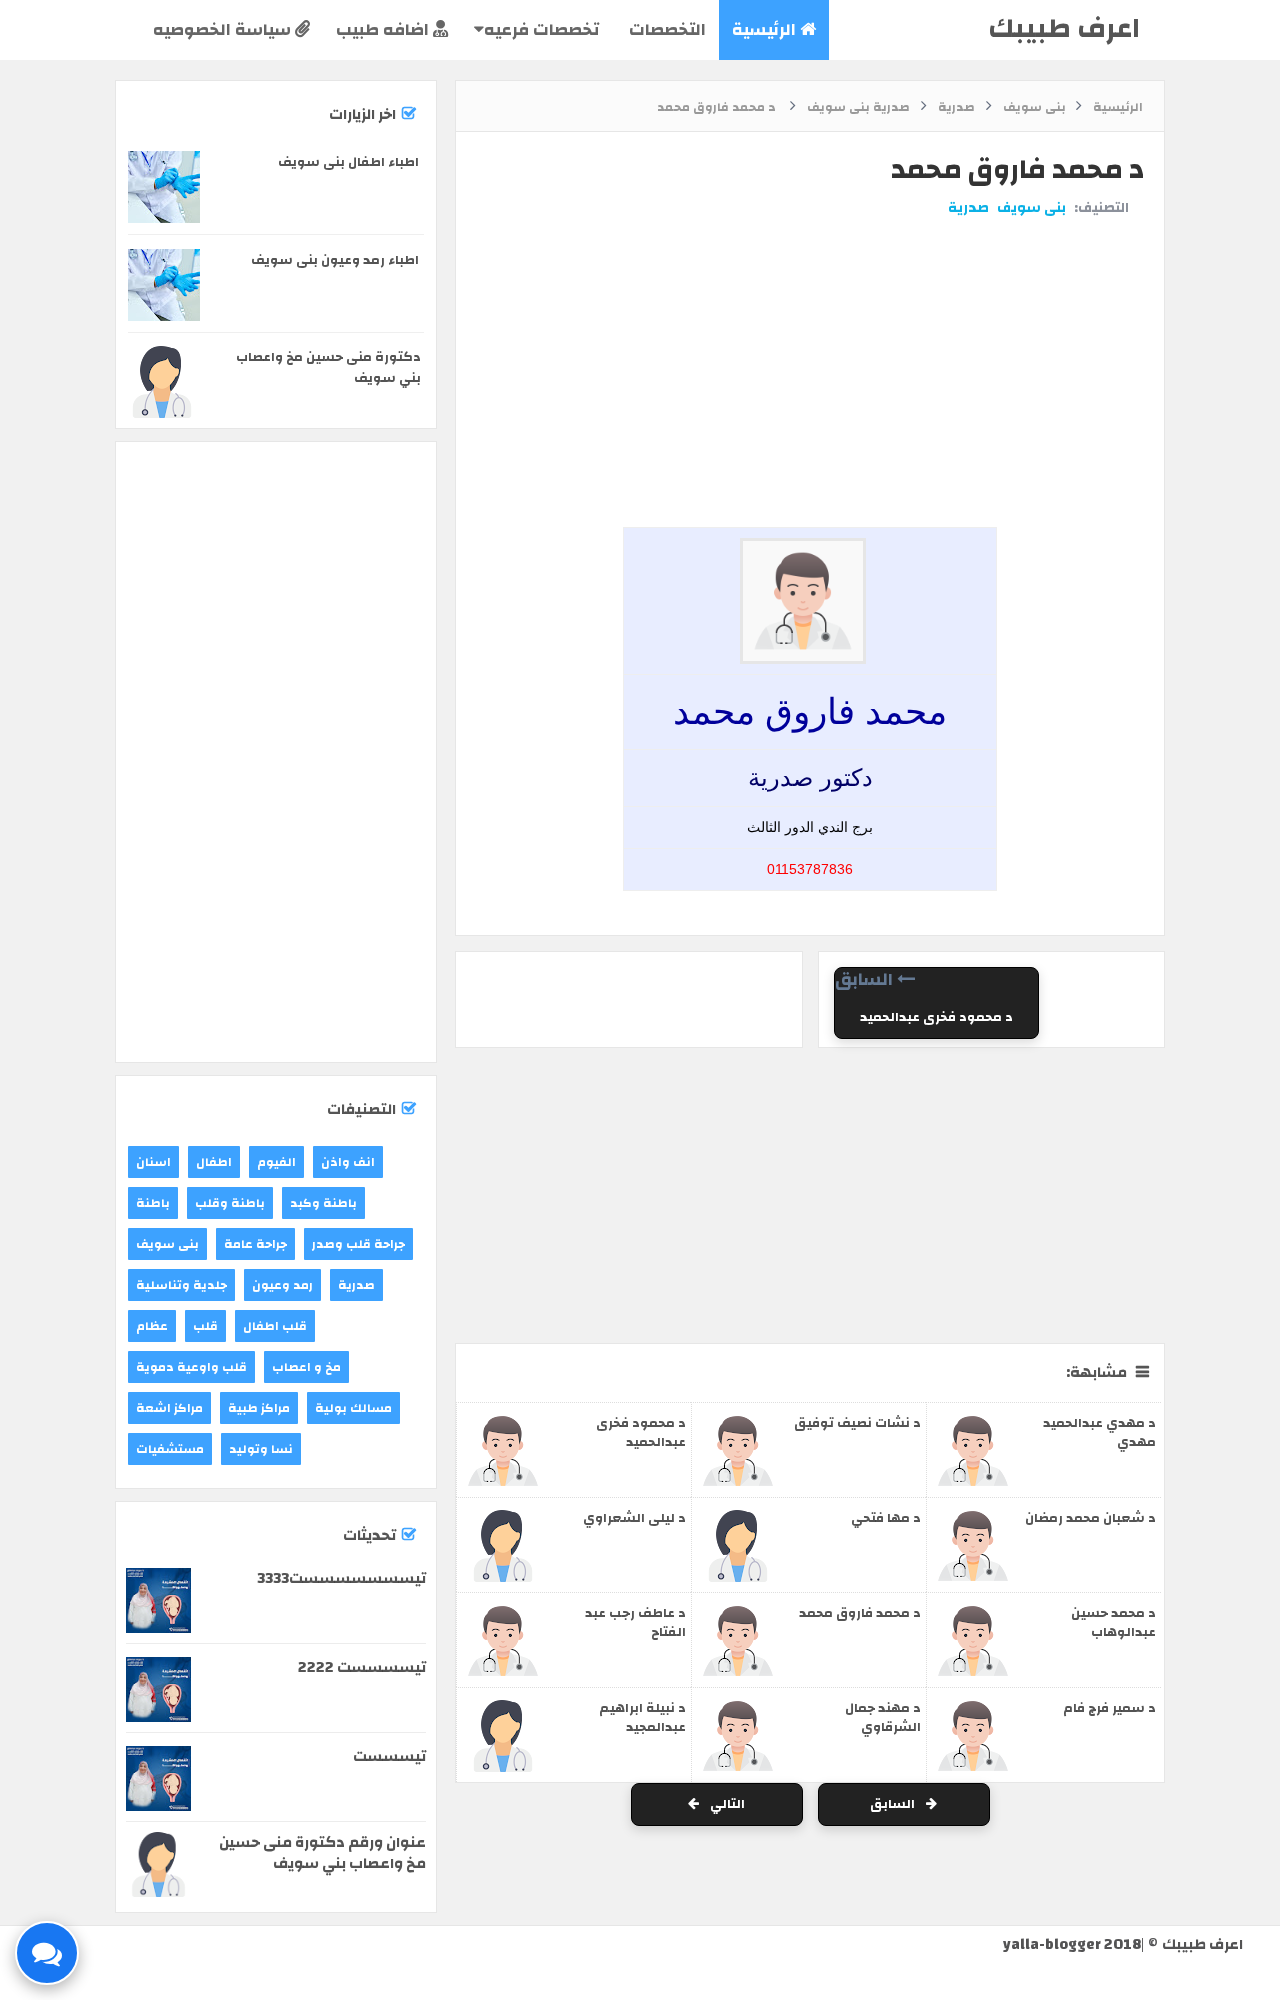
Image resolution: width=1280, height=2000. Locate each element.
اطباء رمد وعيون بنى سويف (335, 260)
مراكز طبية (259, 1408)
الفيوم (276, 1162)
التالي (726, 1804)
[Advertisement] (805, 293)
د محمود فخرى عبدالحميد (936, 1017)
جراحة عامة (255, 1244)
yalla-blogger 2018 (1072, 1944)
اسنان (153, 1162)
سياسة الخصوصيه (224, 29)
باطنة (153, 1203)
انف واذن (348, 1162)
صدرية (968, 208)
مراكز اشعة (169, 1408)
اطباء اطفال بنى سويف (348, 162)
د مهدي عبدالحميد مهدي (1099, 1432)
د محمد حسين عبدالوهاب (1113, 1622)
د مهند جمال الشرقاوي (883, 1717)
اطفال (214, 1162)
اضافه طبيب (384, 29)
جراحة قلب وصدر (358, 1244)
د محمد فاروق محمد (860, 1613)
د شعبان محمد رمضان (1090, 1518)
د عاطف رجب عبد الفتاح (635, 1622)
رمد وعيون (282, 1285)
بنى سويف (1031, 208)
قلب (205, 1326)
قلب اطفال (275, 1326)
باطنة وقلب (230, 1203)
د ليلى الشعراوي (634, 1518)
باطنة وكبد (323, 1203)
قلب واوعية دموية (191, 1367)
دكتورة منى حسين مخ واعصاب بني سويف (328, 367)
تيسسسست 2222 (362, 1667)
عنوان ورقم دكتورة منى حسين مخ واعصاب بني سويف (322, 1853)
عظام (152, 1326)
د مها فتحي (886, 1518)
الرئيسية (766, 29)
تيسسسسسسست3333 (341, 1578)
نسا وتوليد (261, 1449)
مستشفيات (170, 1449)
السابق (894, 1804)
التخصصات (665, 29)
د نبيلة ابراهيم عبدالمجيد (642, 1717)
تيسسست (389, 1756)
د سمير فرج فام (1109, 1708)
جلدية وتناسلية (181, 1285)
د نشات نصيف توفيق (857, 1423)
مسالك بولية (353, 1408)
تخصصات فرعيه (541, 29)
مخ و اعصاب (306, 1367)
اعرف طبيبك (1064, 28)
